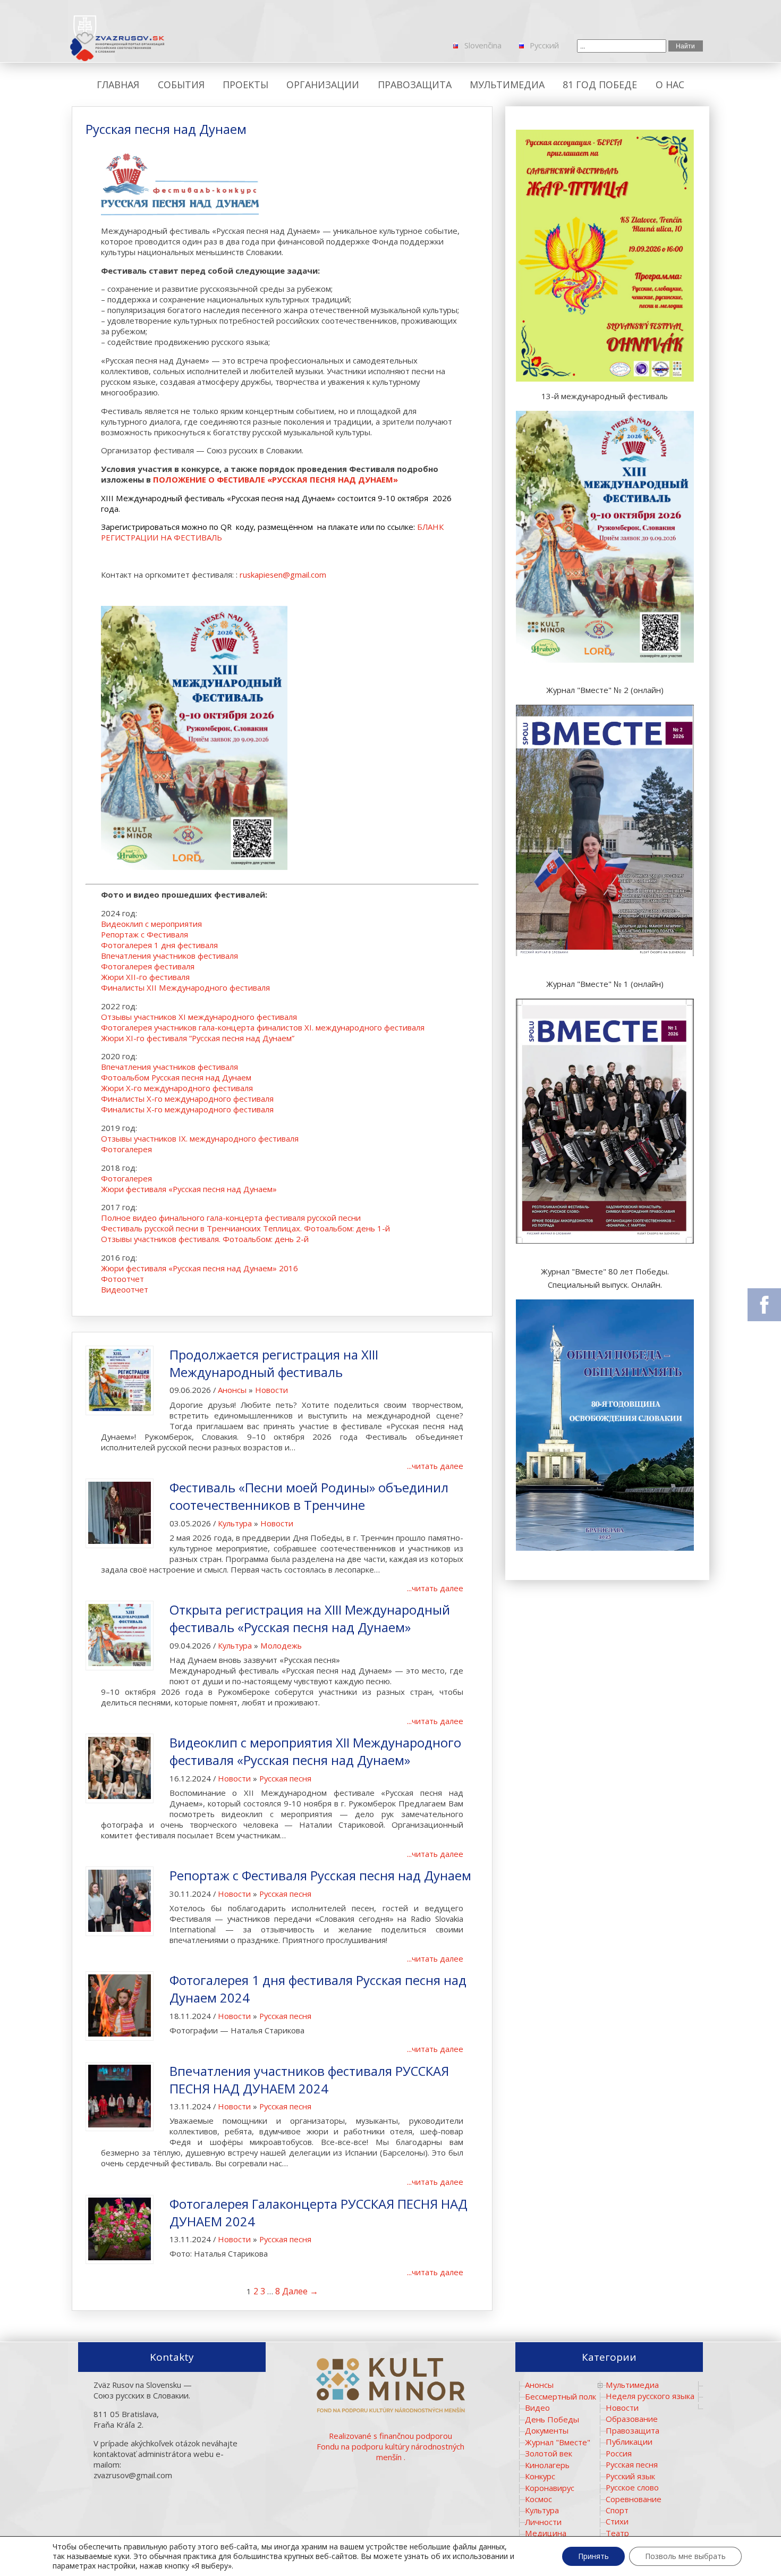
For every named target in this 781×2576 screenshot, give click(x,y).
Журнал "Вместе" (558, 2442)
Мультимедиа (632, 2385)
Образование (632, 2419)
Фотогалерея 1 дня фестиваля (159, 945)
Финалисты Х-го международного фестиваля (187, 1099)
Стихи (617, 2521)
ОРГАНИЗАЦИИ (323, 85)
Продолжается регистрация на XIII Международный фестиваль (274, 1363)
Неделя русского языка (650, 2396)
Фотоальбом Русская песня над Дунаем (176, 1077)
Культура (235, 1523)
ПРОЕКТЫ (245, 85)
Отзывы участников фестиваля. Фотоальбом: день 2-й (205, 1239)
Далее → (300, 2291)
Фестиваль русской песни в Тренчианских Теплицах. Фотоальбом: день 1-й (245, 1228)
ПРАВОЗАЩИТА (415, 85)
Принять (593, 2556)
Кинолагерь (547, 2465)
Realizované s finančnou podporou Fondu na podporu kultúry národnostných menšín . (390, 2446)
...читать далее (435, 1466)
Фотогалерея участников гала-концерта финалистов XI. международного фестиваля (263, 1027)
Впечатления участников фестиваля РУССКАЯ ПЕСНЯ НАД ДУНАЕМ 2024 (309, 2080)
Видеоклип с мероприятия (151, 924)
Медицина (546, 2533)
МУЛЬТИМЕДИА (507, 85)
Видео (537, 2408)
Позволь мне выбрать (685, 2556)
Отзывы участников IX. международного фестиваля (200, 1138)
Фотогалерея (128, 1149)
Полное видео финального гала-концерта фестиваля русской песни (231, 1218)
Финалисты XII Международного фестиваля (185, 987)
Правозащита (633, 2430)
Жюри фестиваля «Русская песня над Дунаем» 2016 (200, 1268)
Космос (538, 2499)
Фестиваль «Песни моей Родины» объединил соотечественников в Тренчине (309, 1496)
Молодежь (281, 1645)
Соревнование (634, 2499)
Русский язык (630, 2476)
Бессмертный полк (561, 2396)
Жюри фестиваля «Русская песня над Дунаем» (189, 1189)
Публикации (629, 2442)
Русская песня (285, 1778)
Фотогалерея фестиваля (148, 966)
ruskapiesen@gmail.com (283, 575)
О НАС (670, 85)
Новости (271, 1390)
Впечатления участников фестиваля (169, 956)
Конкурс (540, 2476)
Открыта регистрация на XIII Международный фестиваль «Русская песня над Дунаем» (310, 1618)
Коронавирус (550, 2488)
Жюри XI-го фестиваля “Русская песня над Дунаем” (198, 1038)
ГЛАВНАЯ (118, 85)
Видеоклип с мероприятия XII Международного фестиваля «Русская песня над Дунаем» (315, 1751)
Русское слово (632, 2487)
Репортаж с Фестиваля (146, 934)
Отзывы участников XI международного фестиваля (199, 1017)
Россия (619, 2453)
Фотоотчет (122, 1279)
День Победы (552, 2419)
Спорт (617, 2510)
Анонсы (232, 1390)
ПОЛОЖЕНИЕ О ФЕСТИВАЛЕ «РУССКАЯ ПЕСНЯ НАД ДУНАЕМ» (275, 479)
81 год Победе (600, 85)
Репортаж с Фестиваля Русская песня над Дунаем (320, 1875)
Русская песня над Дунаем (166, 129)
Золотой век (549, 2453)
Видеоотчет (125, 1289)
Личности (543, 2522)
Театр (617, 2533)
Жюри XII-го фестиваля (145, 977)
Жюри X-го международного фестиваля (177, 1088)
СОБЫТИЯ (181, 85)
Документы (547, 2430)
